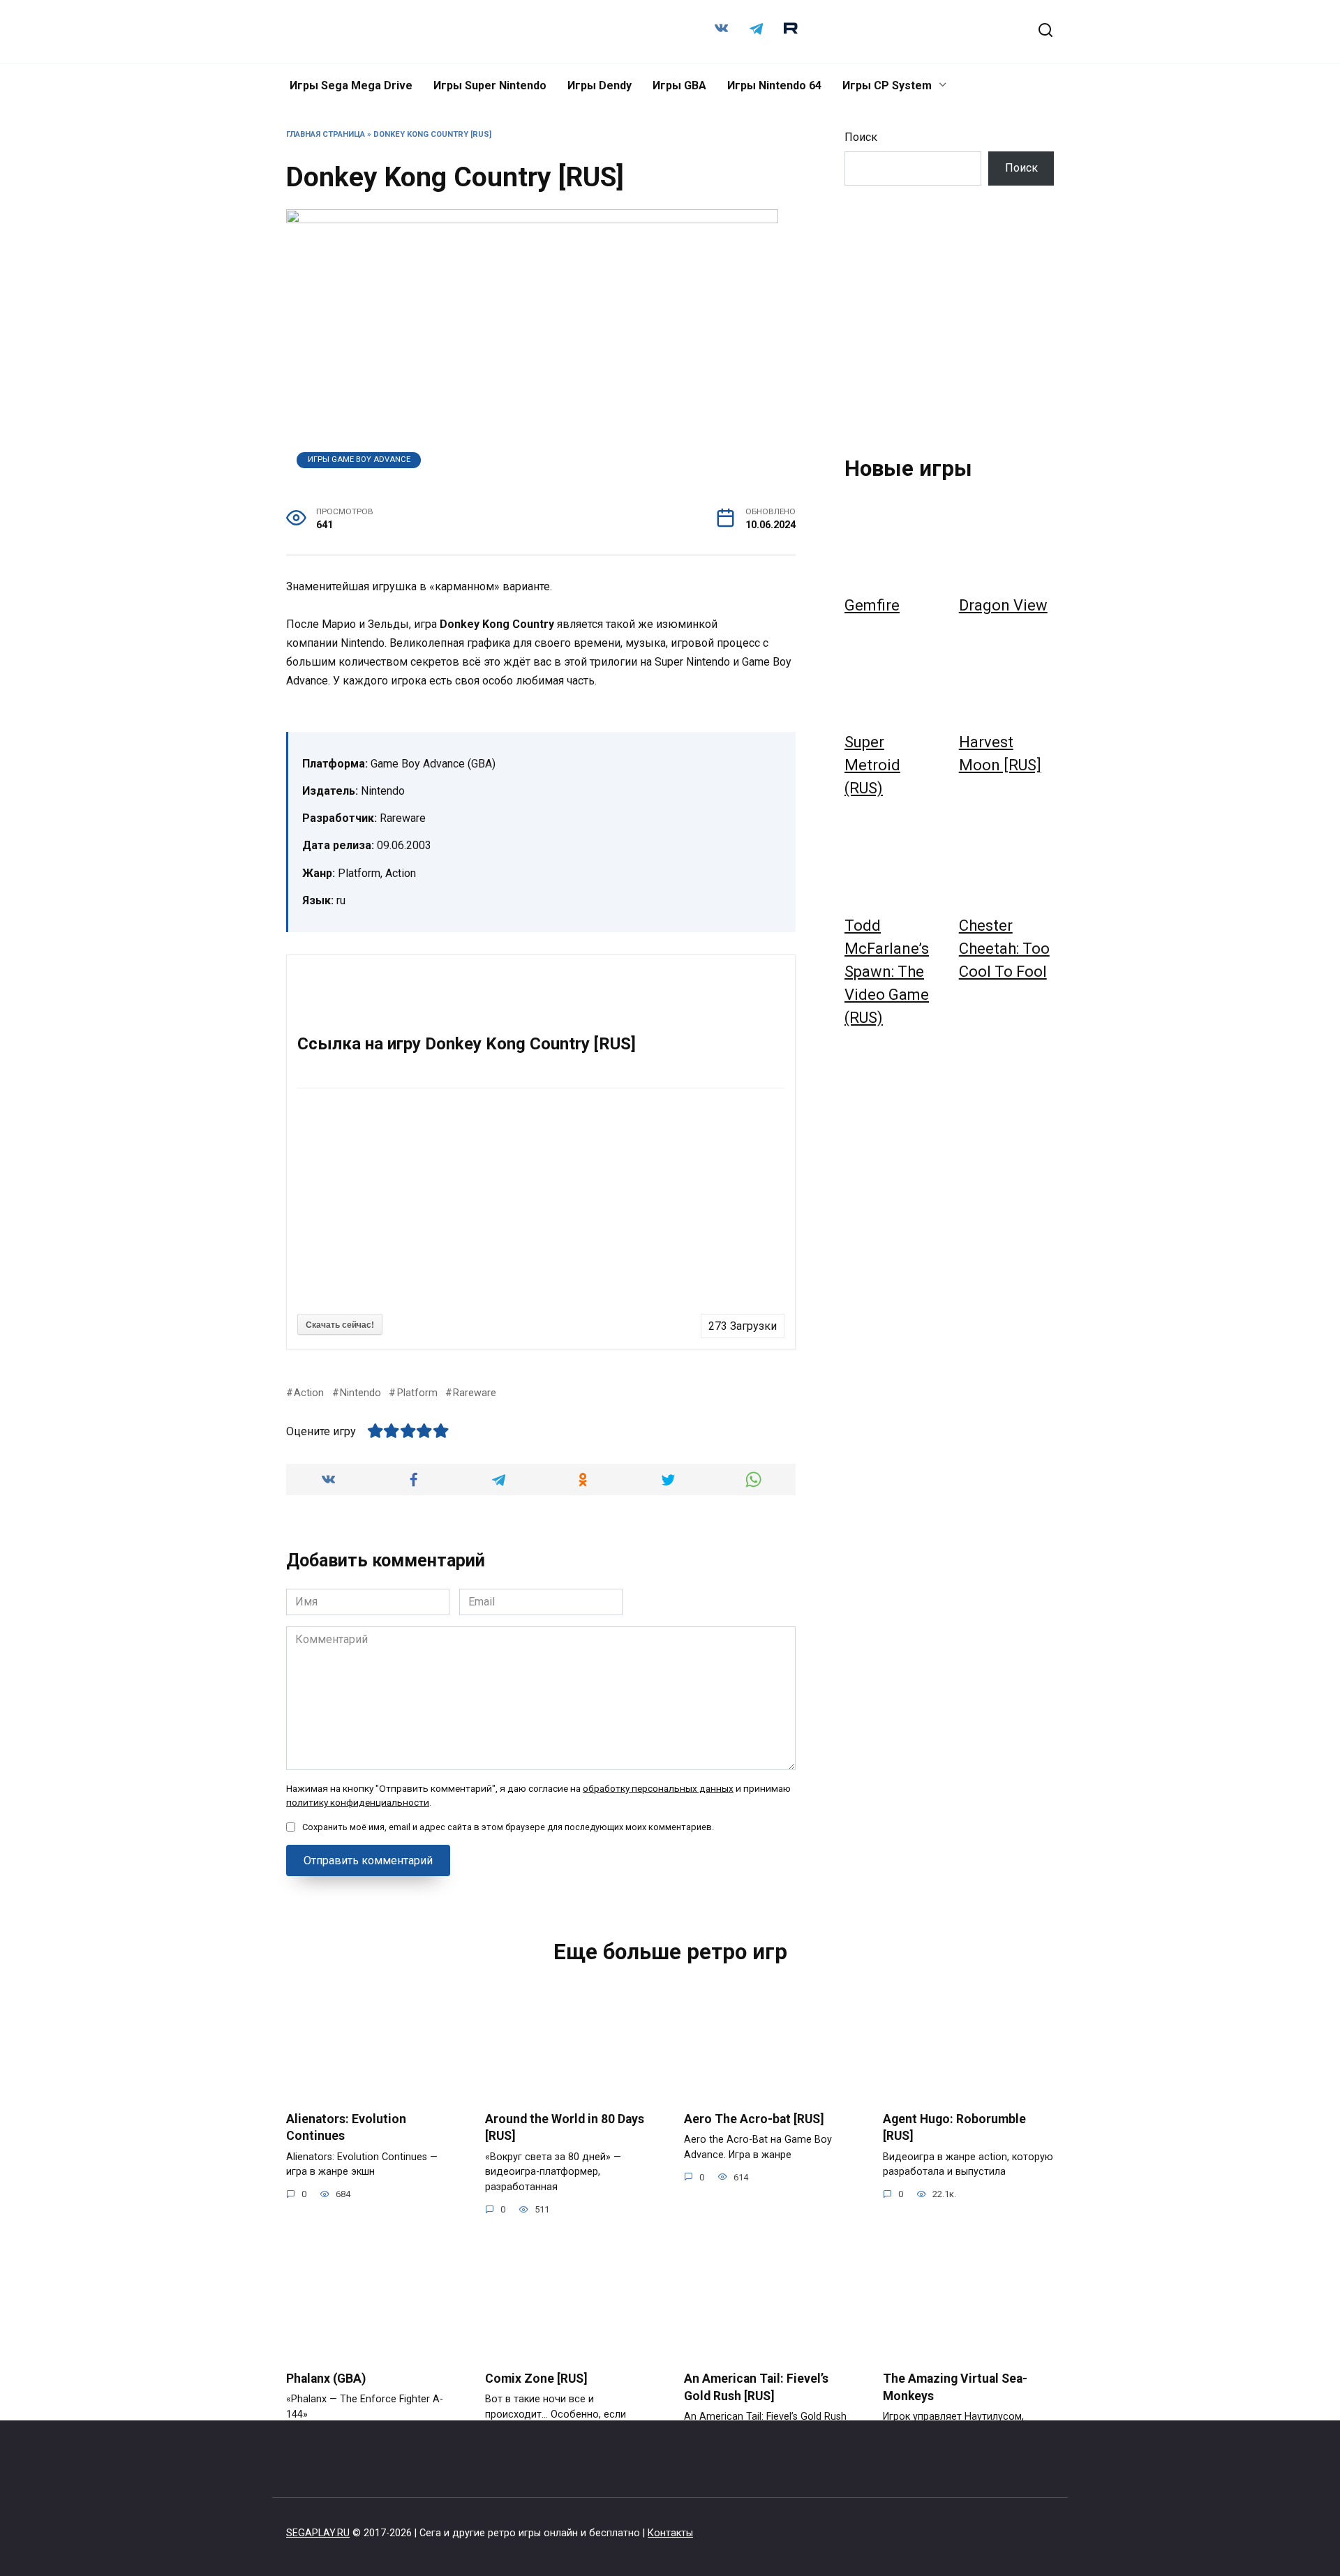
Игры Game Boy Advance (359, 459)
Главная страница (326, 134)
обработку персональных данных (658, 1788)
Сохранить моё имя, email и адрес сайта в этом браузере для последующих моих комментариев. (508, 1827)
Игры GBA (679, 85)
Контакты (670, 2533)
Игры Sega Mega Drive (351, 85)
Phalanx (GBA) (326, 2379)
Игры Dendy (600, 85)
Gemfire (872, 605)
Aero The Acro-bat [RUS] (754, 2118)
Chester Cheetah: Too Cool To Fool (1004, 949)
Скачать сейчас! (340, 1324)
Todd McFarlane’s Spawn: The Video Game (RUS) (887, 972)
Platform (417, 1393)
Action (309, 1393)
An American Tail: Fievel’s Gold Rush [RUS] (756, 2387)
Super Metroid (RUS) (872, 765)
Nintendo (360, 1393)
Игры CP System (887, 85)
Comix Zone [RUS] (536, 2379)
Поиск (861, 137)
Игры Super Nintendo (490, 85)
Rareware (475, 1393)
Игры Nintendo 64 (774, 85)
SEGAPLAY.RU (318, 2533)
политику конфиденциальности (358, 1802)
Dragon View (1003, 605)
